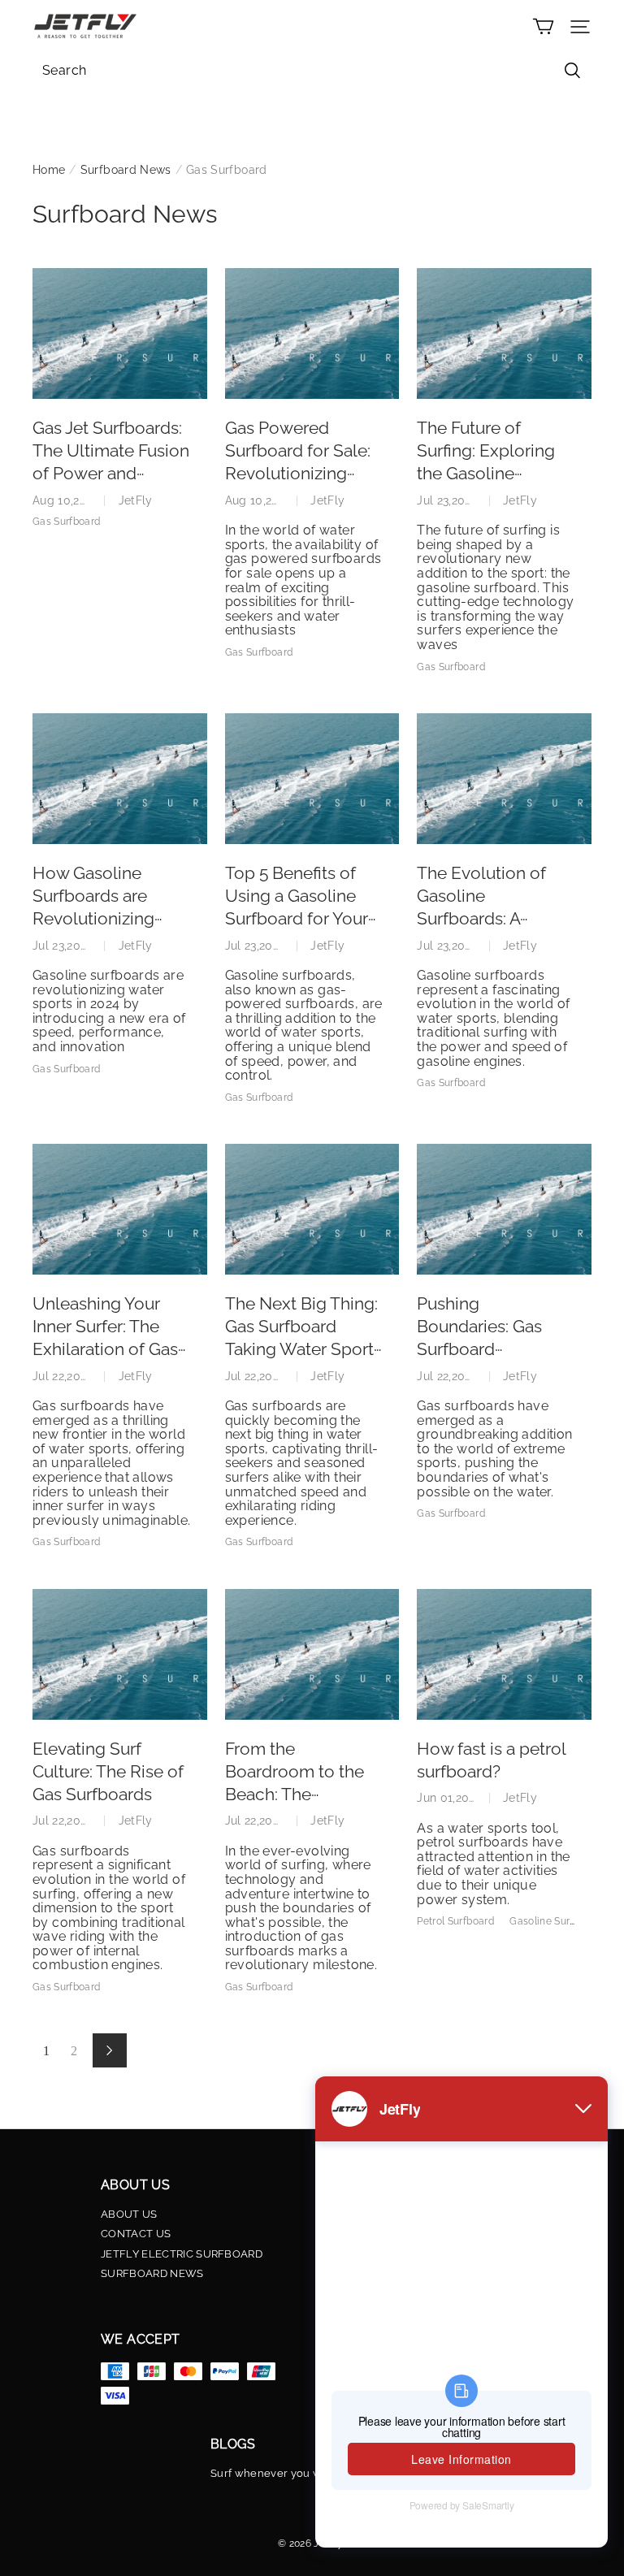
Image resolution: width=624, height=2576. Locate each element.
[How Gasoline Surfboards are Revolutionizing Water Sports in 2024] (120, 779)
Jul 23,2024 (447, 500)
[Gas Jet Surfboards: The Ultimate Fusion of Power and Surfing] (120, 333)
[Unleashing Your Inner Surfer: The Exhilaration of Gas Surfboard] (120, 1209)
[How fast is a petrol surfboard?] (504, 1654)
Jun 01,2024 (449, 1798)
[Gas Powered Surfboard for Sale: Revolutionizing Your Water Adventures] (312, 333)
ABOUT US (129, 2214)
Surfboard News (126, 170)
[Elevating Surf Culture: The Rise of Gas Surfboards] (120, 1654)
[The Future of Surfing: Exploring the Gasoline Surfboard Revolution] (504, 333)
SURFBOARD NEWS (152, 2274)
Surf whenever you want (274, 2474)
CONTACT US (136, 2234)
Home (49, 170)
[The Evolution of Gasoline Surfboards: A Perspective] (504, 779)
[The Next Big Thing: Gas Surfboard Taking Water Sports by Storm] (312, 1209)
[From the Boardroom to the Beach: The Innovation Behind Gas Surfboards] (312, 1654)
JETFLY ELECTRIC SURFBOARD (182, 2254)
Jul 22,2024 (63, 1376)
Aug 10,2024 (66, 500)
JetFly (136, 500)
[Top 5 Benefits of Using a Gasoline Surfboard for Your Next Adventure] (312, 779)
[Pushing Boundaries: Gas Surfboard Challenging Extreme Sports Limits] (504, 1209)
